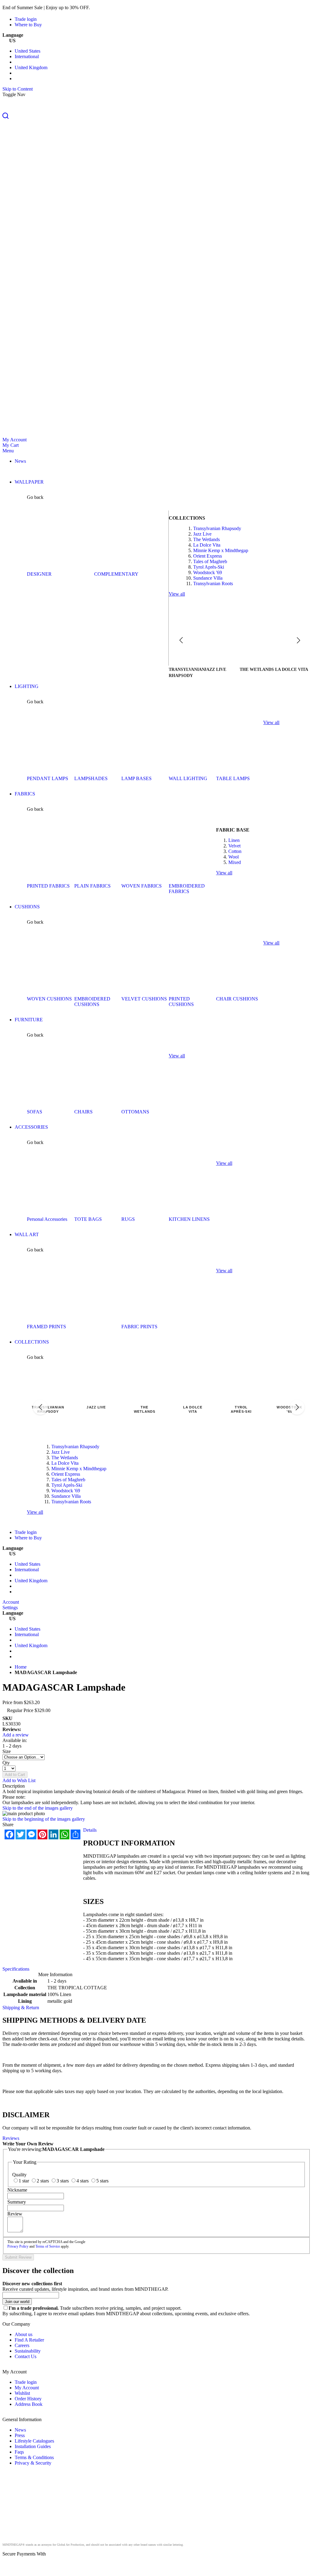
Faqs (19, 2452)
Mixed (235, 862)
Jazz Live (202, 534)
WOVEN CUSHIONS (49, 999)
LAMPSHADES (91, 778)
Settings (10, 1608)
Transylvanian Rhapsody (217, 528)
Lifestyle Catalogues (34, 2441)
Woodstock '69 (208, 572)
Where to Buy (28, 25)
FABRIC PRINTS (139, 1327)
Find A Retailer (29, 2340)
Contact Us (26, 2356)
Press (20, 2435)
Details (90, 1830)
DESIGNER (39, 574)
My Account (15, 440)
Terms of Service (48, 2246)
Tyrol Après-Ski (209, 567)
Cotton (235, 851)
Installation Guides (33, 2446)
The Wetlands (206, 539)
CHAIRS (83, 1112)
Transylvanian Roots (213, 583)
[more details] (105, 7)
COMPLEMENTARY (116, 574)
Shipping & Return (21, 2008)
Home (21, 1667)
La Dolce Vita (207, 545)
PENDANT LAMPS (48, 778)
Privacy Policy (18, 2246)
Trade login (26, 19)
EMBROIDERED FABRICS (187, 889)
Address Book (29, 2404)
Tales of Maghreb (210, 561)
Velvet (234, 846)
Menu (8, 451)
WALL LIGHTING (188, 778)
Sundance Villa (208, 578)
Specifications (16, 1969)
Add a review (16, 1735)
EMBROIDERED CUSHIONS (92, 1002)
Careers (22, 2345)
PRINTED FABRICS (48, 886)
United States (28, 51)
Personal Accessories (47, 1219)
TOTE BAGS (88, 1219)
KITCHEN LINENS (189, 1219)
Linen (234, 840)
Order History (28, 2399)
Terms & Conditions (34, 2457)
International (27, 56)
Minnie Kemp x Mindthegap (221, 550)
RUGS (128, 1219)
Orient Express (208, 556)
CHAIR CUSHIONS (237, 999)
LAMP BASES (136, 778)
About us (24, 2334)
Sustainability (28, 2351)
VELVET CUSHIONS (144, 999)
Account (11, 1602)
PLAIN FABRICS (92, 886)
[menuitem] (20, 461)
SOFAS (35, 1112)
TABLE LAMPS (233, 778)
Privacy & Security (33, 2463)
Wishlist (22, 2393)
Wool (234, 857)
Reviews (11, 2138)
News (20, 2430)
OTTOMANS (135, 1112)
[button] (156, 116)
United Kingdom (31, 67)
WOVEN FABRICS (142, 886)
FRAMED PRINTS (46, 1327)
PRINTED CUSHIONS (181, 1002)
